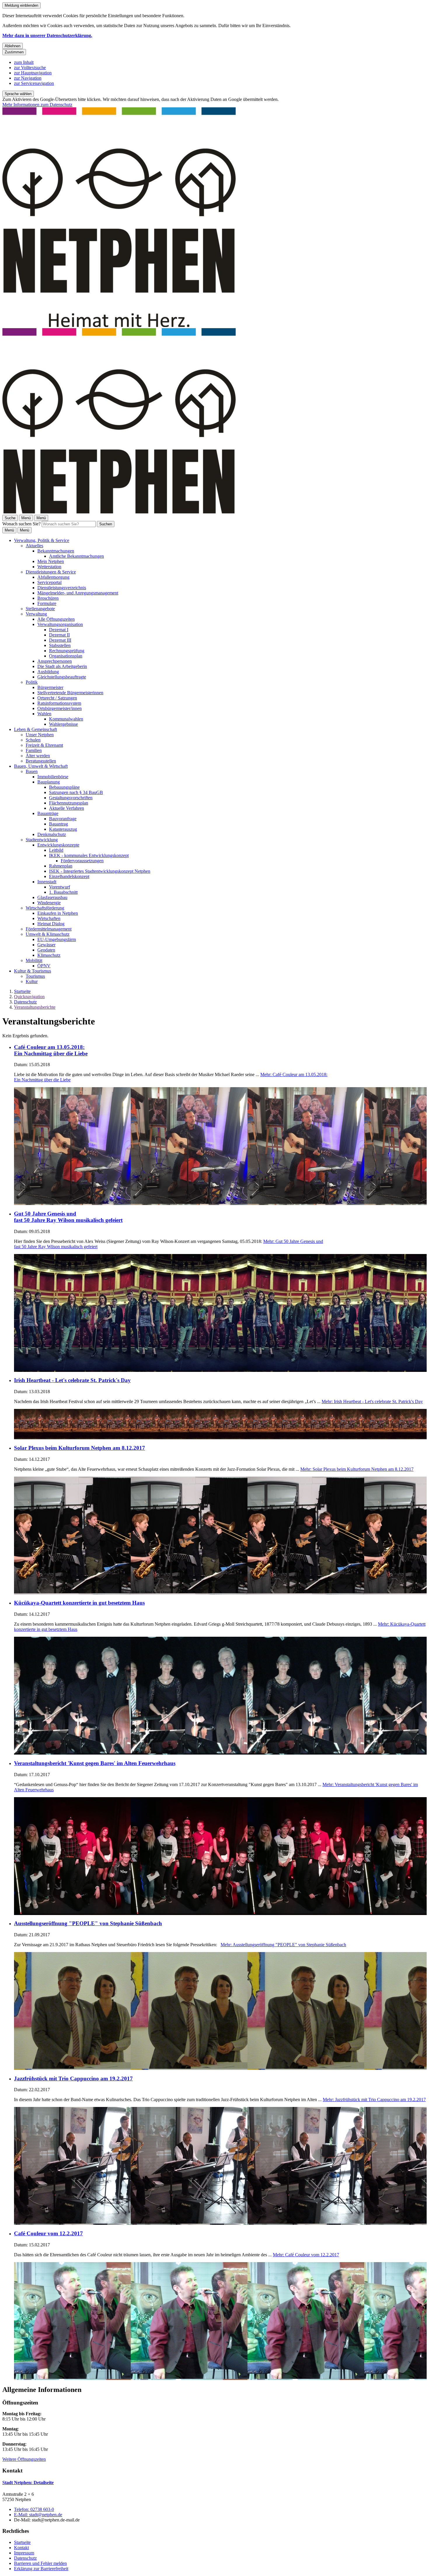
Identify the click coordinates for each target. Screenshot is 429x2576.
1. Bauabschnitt (63, 892)
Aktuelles (34, 546)
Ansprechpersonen (55, 661)
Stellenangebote (40, 609)
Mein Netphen (51, 561)
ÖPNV (44, 966)
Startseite (22, 991)
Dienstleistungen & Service (51, 572)
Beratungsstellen (41, 761)
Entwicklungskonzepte (58, 845)
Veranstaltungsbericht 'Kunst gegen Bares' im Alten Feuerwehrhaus (95, 1763)
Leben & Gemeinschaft (35, 729)
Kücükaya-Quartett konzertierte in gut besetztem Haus (79, 1603)
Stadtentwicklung (42, 840)
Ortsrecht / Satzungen (57, 698)
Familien (34, 750)
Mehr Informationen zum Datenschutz (37, 105)
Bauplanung (49, 782)
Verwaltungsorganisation (60, 624)
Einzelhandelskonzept (69, 876)
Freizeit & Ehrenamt (44, 745)
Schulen (33, 740)
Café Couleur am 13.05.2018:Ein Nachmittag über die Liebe (51, 1050)
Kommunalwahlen (66, 719)
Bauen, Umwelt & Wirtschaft (41, 766)
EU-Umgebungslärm (57, 939)
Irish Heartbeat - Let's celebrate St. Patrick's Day (72, 1380)
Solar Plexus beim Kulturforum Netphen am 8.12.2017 (80, 1448)
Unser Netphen (40, 735)
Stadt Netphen (28, 2483)
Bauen (32, 771)
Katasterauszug (63, 829)
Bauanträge (48, 813)
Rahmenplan (61, 866)
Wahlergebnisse (63, 724)
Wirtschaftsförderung (45, 908)
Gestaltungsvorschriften (71, 798)
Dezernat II (59, 635)
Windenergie (49, 903)
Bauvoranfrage (63, 819)
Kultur (32, 981)
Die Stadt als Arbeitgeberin (62, 666)
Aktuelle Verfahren (67, 808)
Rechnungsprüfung (67, 651)
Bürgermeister (50, 687)
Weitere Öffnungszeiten (24, 2459)
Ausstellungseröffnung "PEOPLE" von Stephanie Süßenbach (88, 1923)
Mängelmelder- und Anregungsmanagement (78, 593)
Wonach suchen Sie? (21, 524)
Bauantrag (59, 824)
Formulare (47, 603)
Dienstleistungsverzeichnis (62, 588)
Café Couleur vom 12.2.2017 (48, 2233)
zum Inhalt (24, 62)
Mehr (372, 1401)
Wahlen (44, 714)
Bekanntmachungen (56, 551)
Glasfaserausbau (52, 897)
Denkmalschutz (52, 834)
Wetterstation (49, 567)
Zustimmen (14, 52)
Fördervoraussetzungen (82, 861)
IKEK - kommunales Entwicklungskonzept (89, 855)
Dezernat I (59, 630)
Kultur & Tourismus (33, 971)
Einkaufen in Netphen (58, 913)
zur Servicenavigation (34, 83)
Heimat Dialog (51, 924)
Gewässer (46, 945)
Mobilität (34, 960)
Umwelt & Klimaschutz (48, 934)
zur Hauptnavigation (33, 73)
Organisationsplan (66, 656)
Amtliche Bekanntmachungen (76, 556)
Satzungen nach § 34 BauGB (76, 792)
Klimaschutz (49, 955)
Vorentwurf (60, 887)
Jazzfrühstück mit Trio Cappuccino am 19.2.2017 (73, 2079)
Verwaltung (36, 614)
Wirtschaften (49, 918)
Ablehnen (13, 46)
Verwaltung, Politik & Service (42, 540)
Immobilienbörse (53, 777)
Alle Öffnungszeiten (56, 619)
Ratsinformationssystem (59, 703)
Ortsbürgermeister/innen (60, 708)
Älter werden (38, 756)
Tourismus (35, 976)
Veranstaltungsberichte (35, 1007)
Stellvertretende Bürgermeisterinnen (70, 693)
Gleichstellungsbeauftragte (62, 677)
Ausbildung (48, 672)
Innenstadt (47, 882)
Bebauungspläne (64, 787)
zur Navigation (28, 78)
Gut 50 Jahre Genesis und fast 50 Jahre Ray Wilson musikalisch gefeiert (68, 1217)
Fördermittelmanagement (49, 929)
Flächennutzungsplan (69, 803)
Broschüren (48, 598)
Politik (32, 682)
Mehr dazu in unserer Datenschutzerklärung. (47, 35)
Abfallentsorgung (53, 577)
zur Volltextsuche (30, 68)
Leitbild (56, 850)
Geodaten (46, 950)
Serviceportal (49, 582)
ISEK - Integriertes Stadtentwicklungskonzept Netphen (100, 871)
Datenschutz (25, 1002)
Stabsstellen (60, 645)
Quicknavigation (29, 997)
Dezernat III (60, 640)
